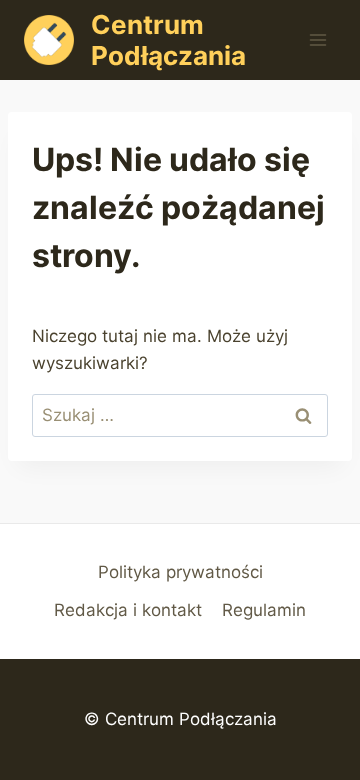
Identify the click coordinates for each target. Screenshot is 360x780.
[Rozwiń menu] (317, 39)
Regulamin (264, 610)
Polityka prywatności (180, 572)
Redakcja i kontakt (128, 610)
